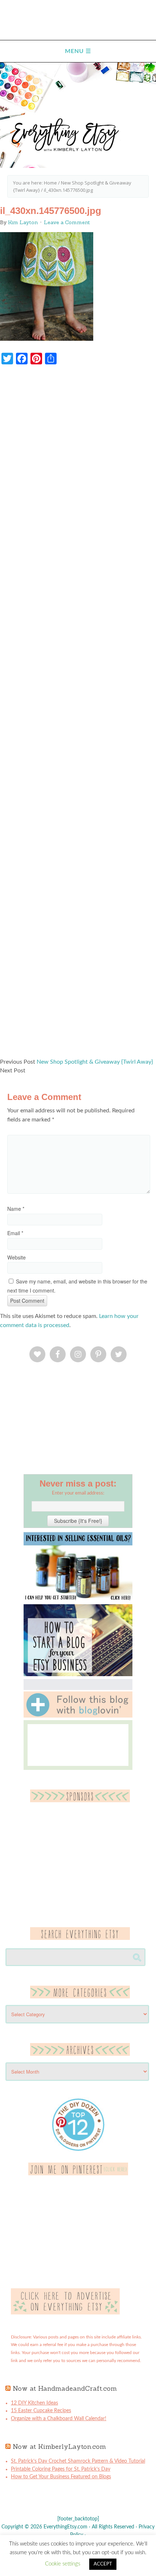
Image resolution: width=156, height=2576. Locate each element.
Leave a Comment (67, 222)
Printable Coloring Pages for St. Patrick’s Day (61, 2469)
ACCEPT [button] (103, 2564)
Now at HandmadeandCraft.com (65, 2388)
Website (17, 1257)
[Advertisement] (78, 715)
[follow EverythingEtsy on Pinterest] (78, 2174)
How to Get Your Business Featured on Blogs (61, 2477)
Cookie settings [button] (63, 2564)
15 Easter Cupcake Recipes (41, 2411)
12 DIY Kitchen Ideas (34, 2403)
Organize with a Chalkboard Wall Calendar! (59, 2419)
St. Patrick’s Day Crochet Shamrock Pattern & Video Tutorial (78, 2461)
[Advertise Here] (65, 2313)
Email (15, 1233)
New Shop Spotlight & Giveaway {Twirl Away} (95, 1062)
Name (16, 1209)
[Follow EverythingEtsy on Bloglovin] (78, 1716)
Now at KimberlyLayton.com (59, 2446)
